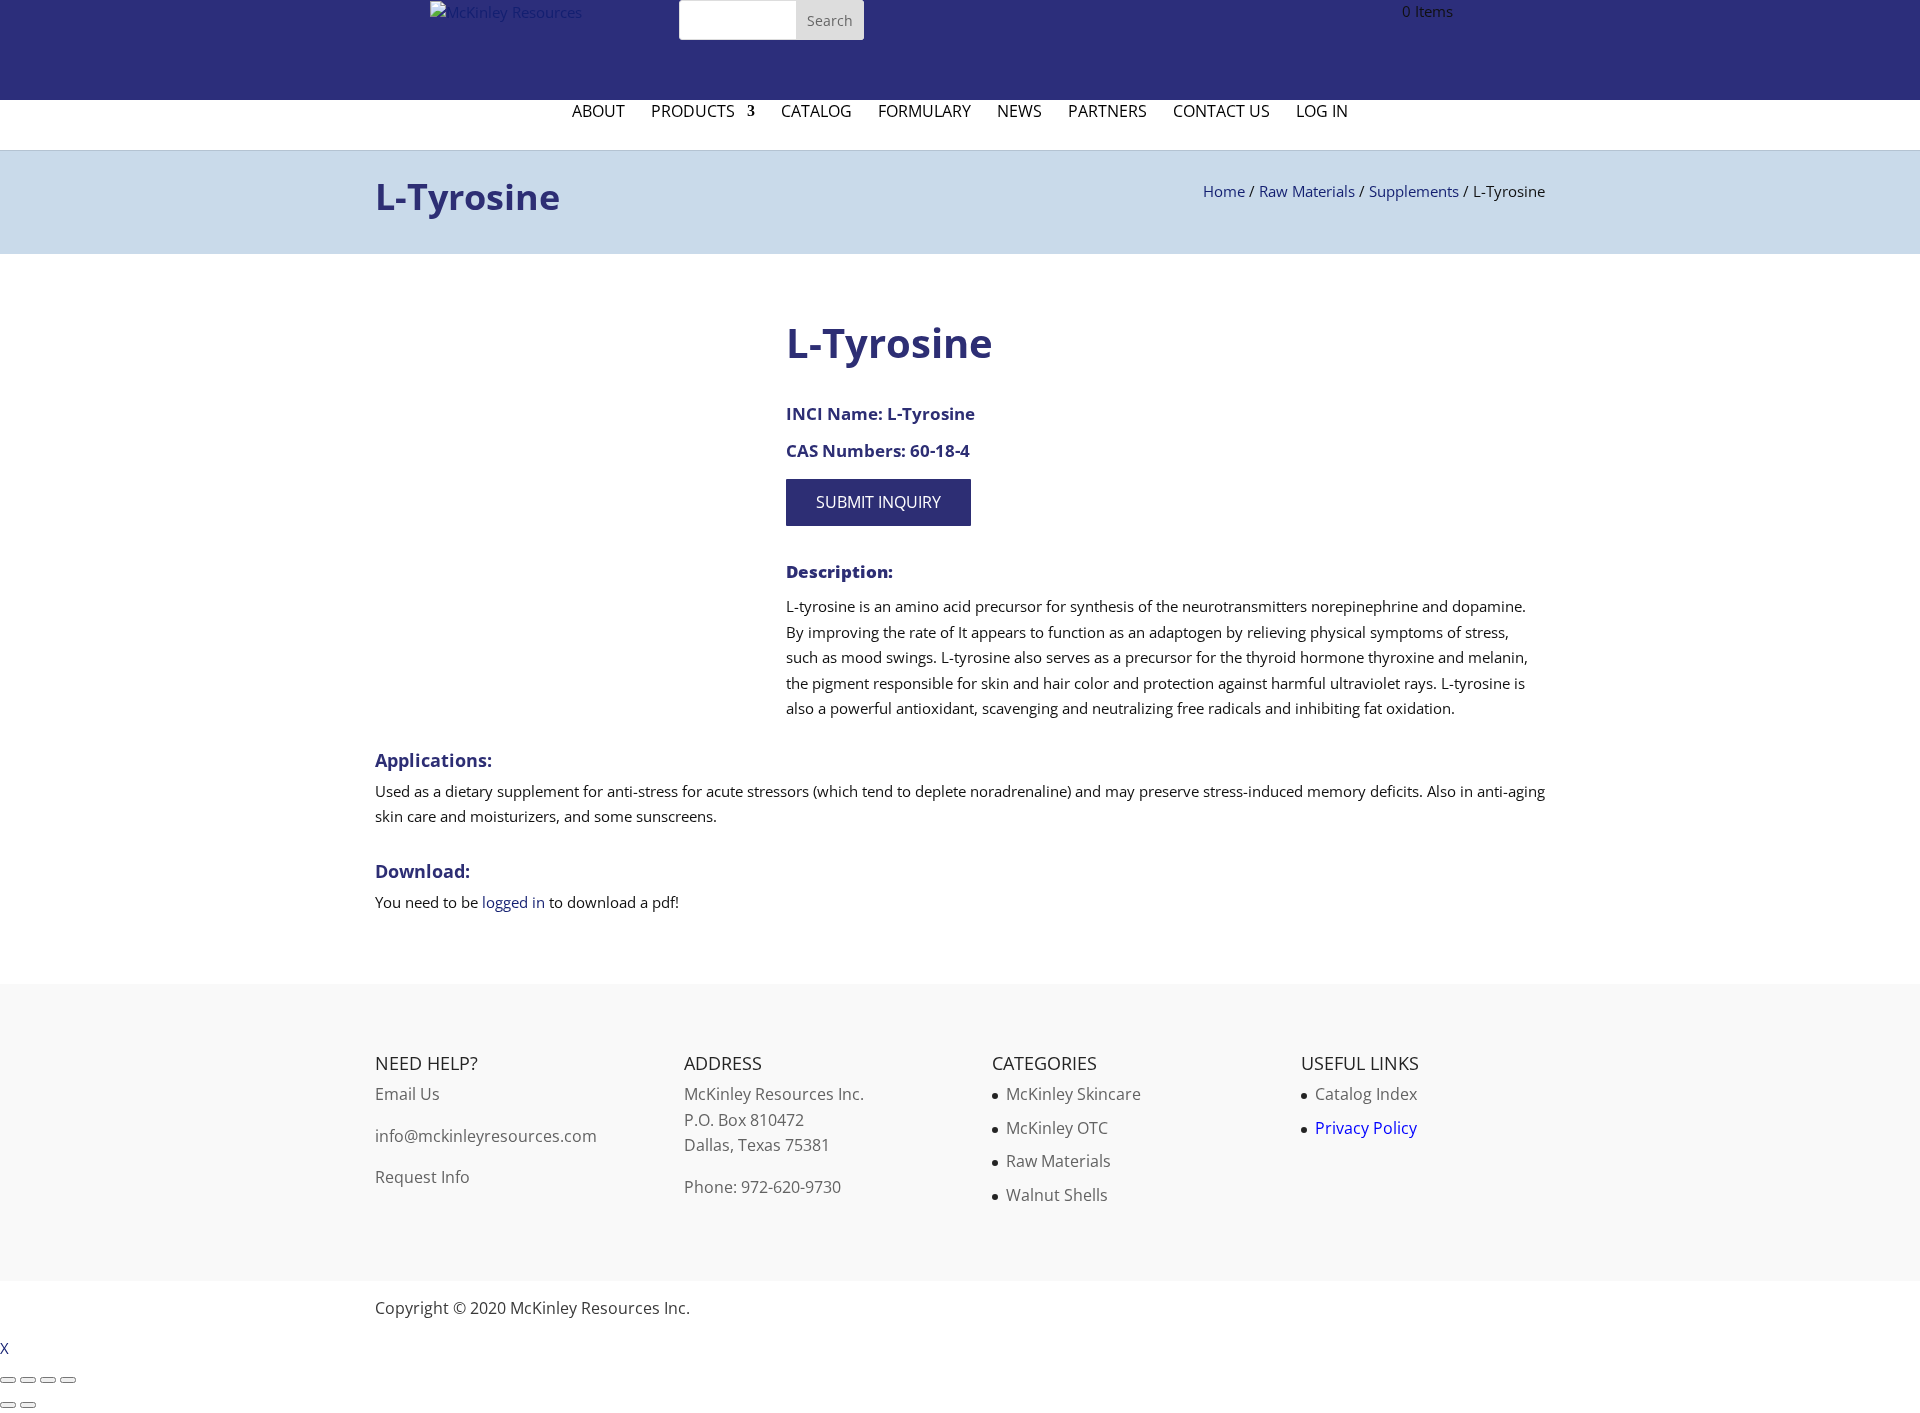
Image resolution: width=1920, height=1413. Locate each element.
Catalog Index (1366, 1094)
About (598, 113)
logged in (513, 902)
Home (1224, 191)
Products (693, 113)
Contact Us (1221, 113)
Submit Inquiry (878, 502)
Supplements (1414, 191)
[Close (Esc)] (68, 1380)
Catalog (816, 113)
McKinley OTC (1057, 1128)
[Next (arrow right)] (28, 1405)
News (1019, 113)
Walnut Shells (1057, 1195)
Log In (1322, 113)
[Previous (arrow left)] (8, 1405)
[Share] (48, 1380)
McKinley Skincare (1073, 1094)
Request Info (422, 1177)
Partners (1107, 113)
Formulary (924, 113)
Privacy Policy (1366, 1128)
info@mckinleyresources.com (486, 1136)
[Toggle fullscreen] (28, 1380)
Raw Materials (1307, 191)
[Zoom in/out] (8, 1380)
